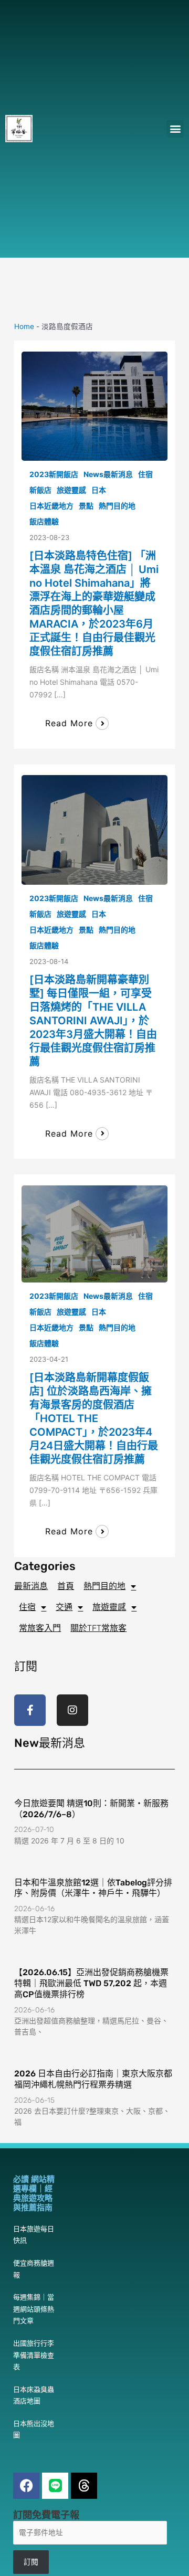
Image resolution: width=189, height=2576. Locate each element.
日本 (99, 490)
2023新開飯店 (54, 474)
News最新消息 (108, 474)
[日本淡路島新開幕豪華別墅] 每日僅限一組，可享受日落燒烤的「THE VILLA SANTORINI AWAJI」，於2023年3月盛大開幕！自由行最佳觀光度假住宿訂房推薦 (93, 1021)
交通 (64, 1607)
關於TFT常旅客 (98, 1628)
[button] (175, 129)
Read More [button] (69, 723)
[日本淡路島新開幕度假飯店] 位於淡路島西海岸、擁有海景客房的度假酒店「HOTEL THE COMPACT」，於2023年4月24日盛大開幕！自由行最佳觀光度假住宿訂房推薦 (94, 1418)
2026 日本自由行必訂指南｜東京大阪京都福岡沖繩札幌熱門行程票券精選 (93, 2079)
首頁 (66, 1586)
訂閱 (31, 2562)
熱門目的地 (117, 506)
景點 (86, 506)
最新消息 (31, 1586)
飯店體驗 (44, 521)
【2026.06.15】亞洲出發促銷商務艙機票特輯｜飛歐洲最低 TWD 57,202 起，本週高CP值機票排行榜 (91, 1983)
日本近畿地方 (51, 506)
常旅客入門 (40, 1628)
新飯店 (40, 490)
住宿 (145, 474)
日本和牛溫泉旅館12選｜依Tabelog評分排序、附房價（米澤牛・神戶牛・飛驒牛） (93, 1888)
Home (24, 326)
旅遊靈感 (71, 490)
